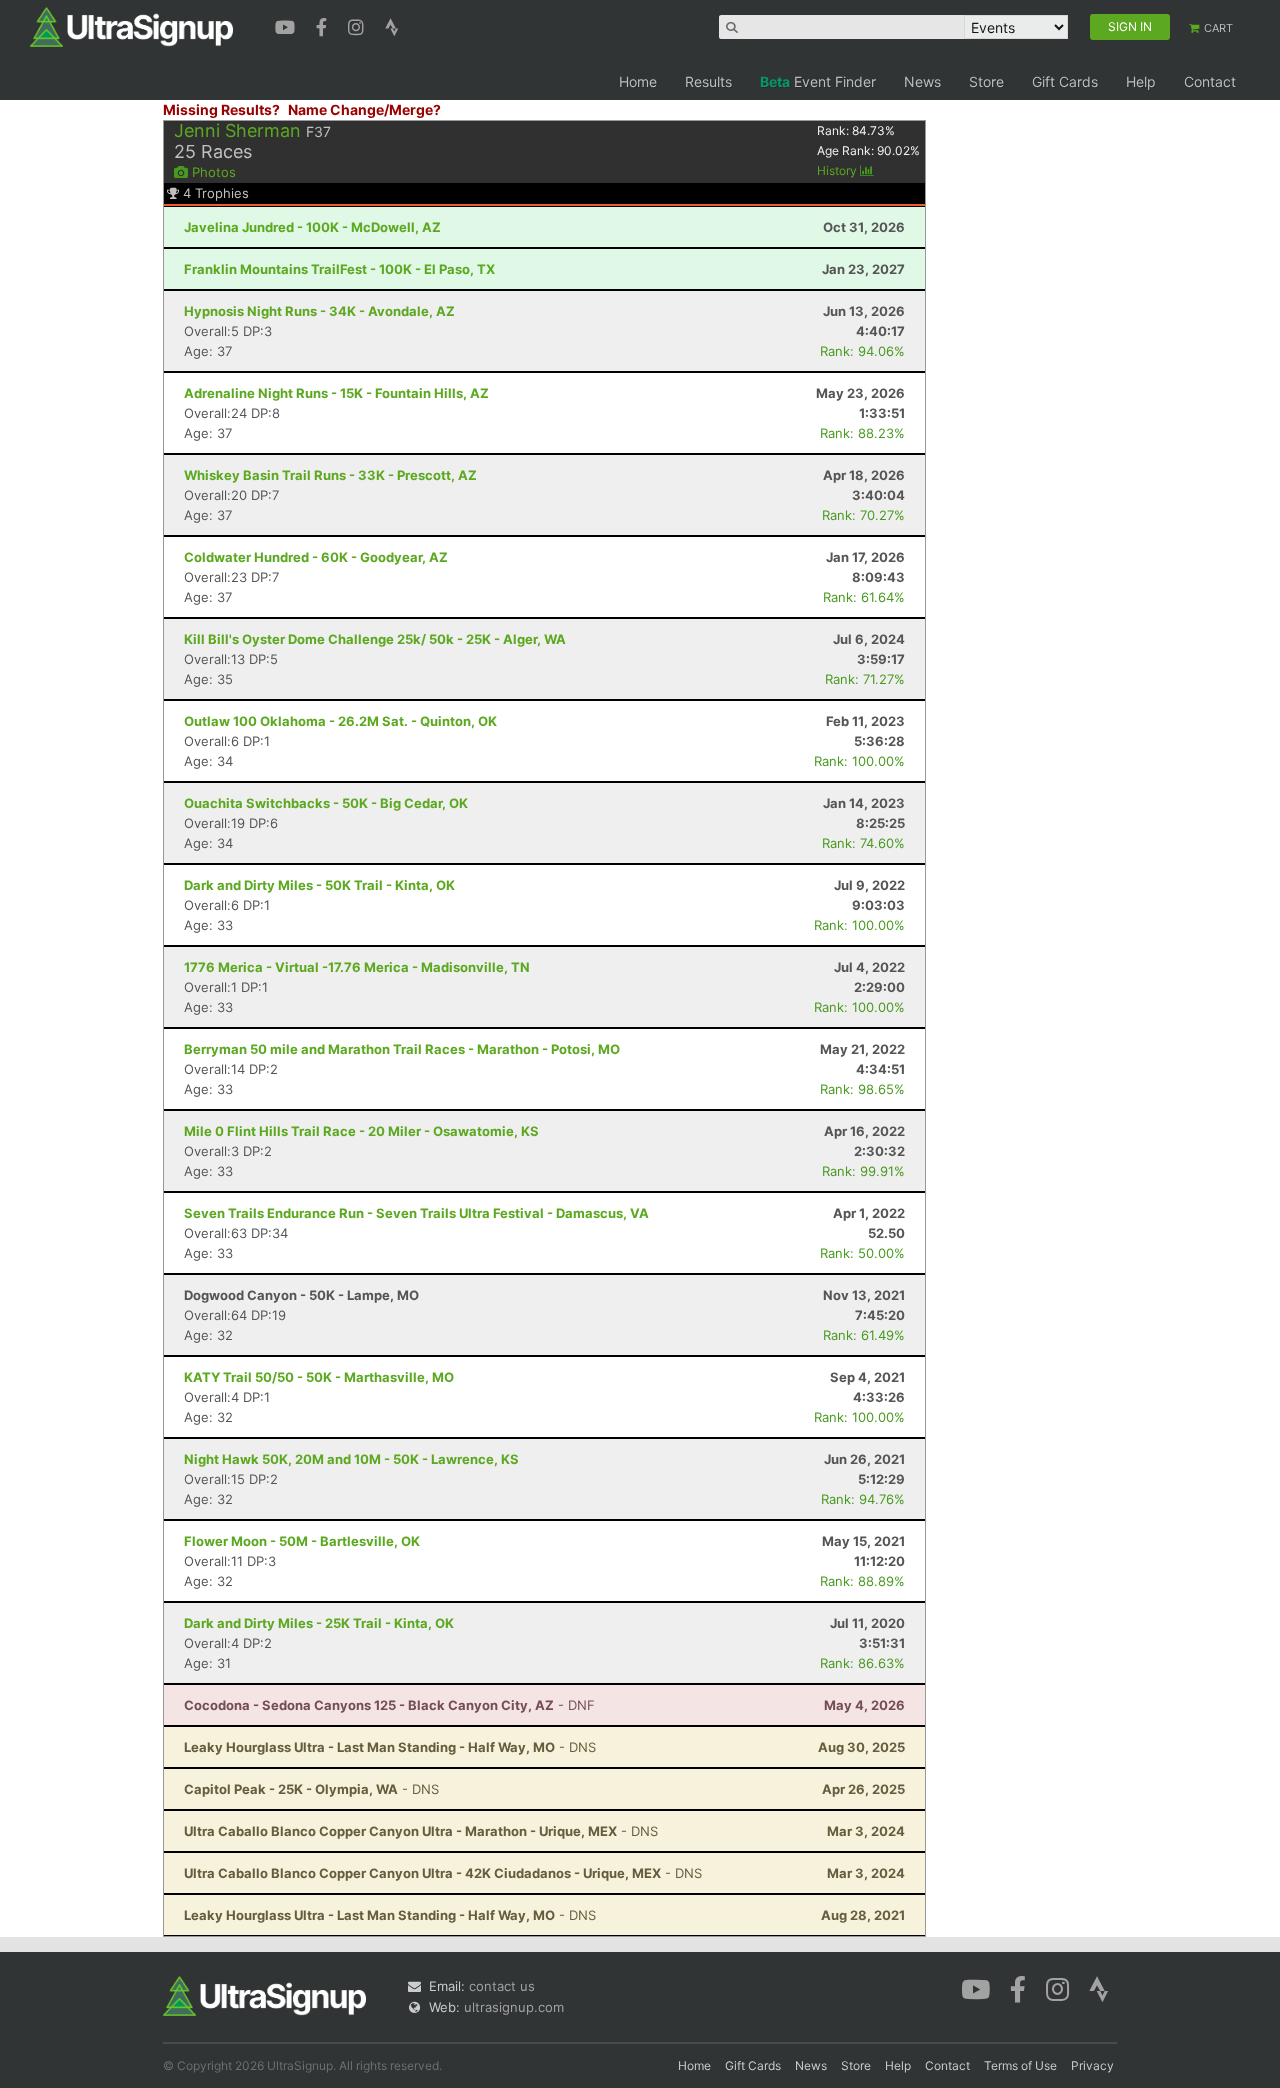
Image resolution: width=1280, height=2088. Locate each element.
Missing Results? (221, 109)
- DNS (390, 1747)
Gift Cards (1065, 81)
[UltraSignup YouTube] (287, 25)
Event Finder (818, 81)
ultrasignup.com (514, 2007)
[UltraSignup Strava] (392, 25)
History (838, 170)
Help (1141, 81)
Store (986, 81)
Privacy (1092, 2065)
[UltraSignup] (131, 26)
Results (708, 81)
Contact (1210, 81)
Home (638, 81)
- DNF (389, 1705)
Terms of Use (1020, 2065)
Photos (212, 172)
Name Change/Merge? (364, 109)
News (922, 81)
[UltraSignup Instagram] (358, 25)
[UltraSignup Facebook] (324, 25)
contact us (502, 1986)
